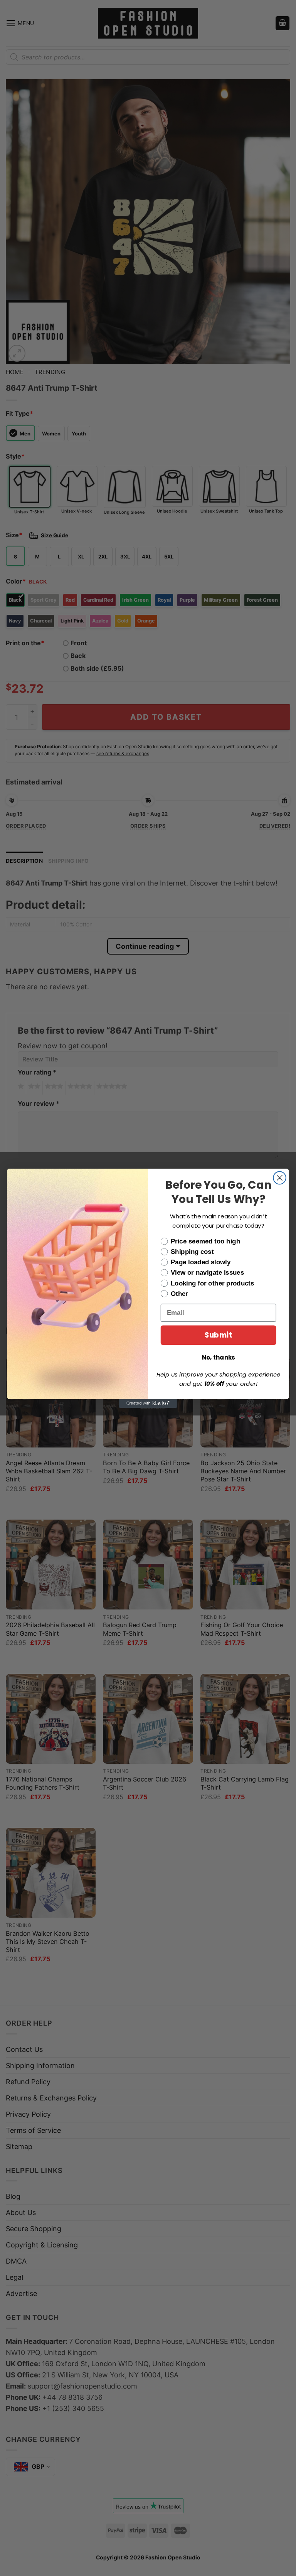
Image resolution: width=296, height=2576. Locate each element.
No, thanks (219, 1357)
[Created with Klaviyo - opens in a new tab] (148, 1403)
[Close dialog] (280, 1178)
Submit (218, 1335)
